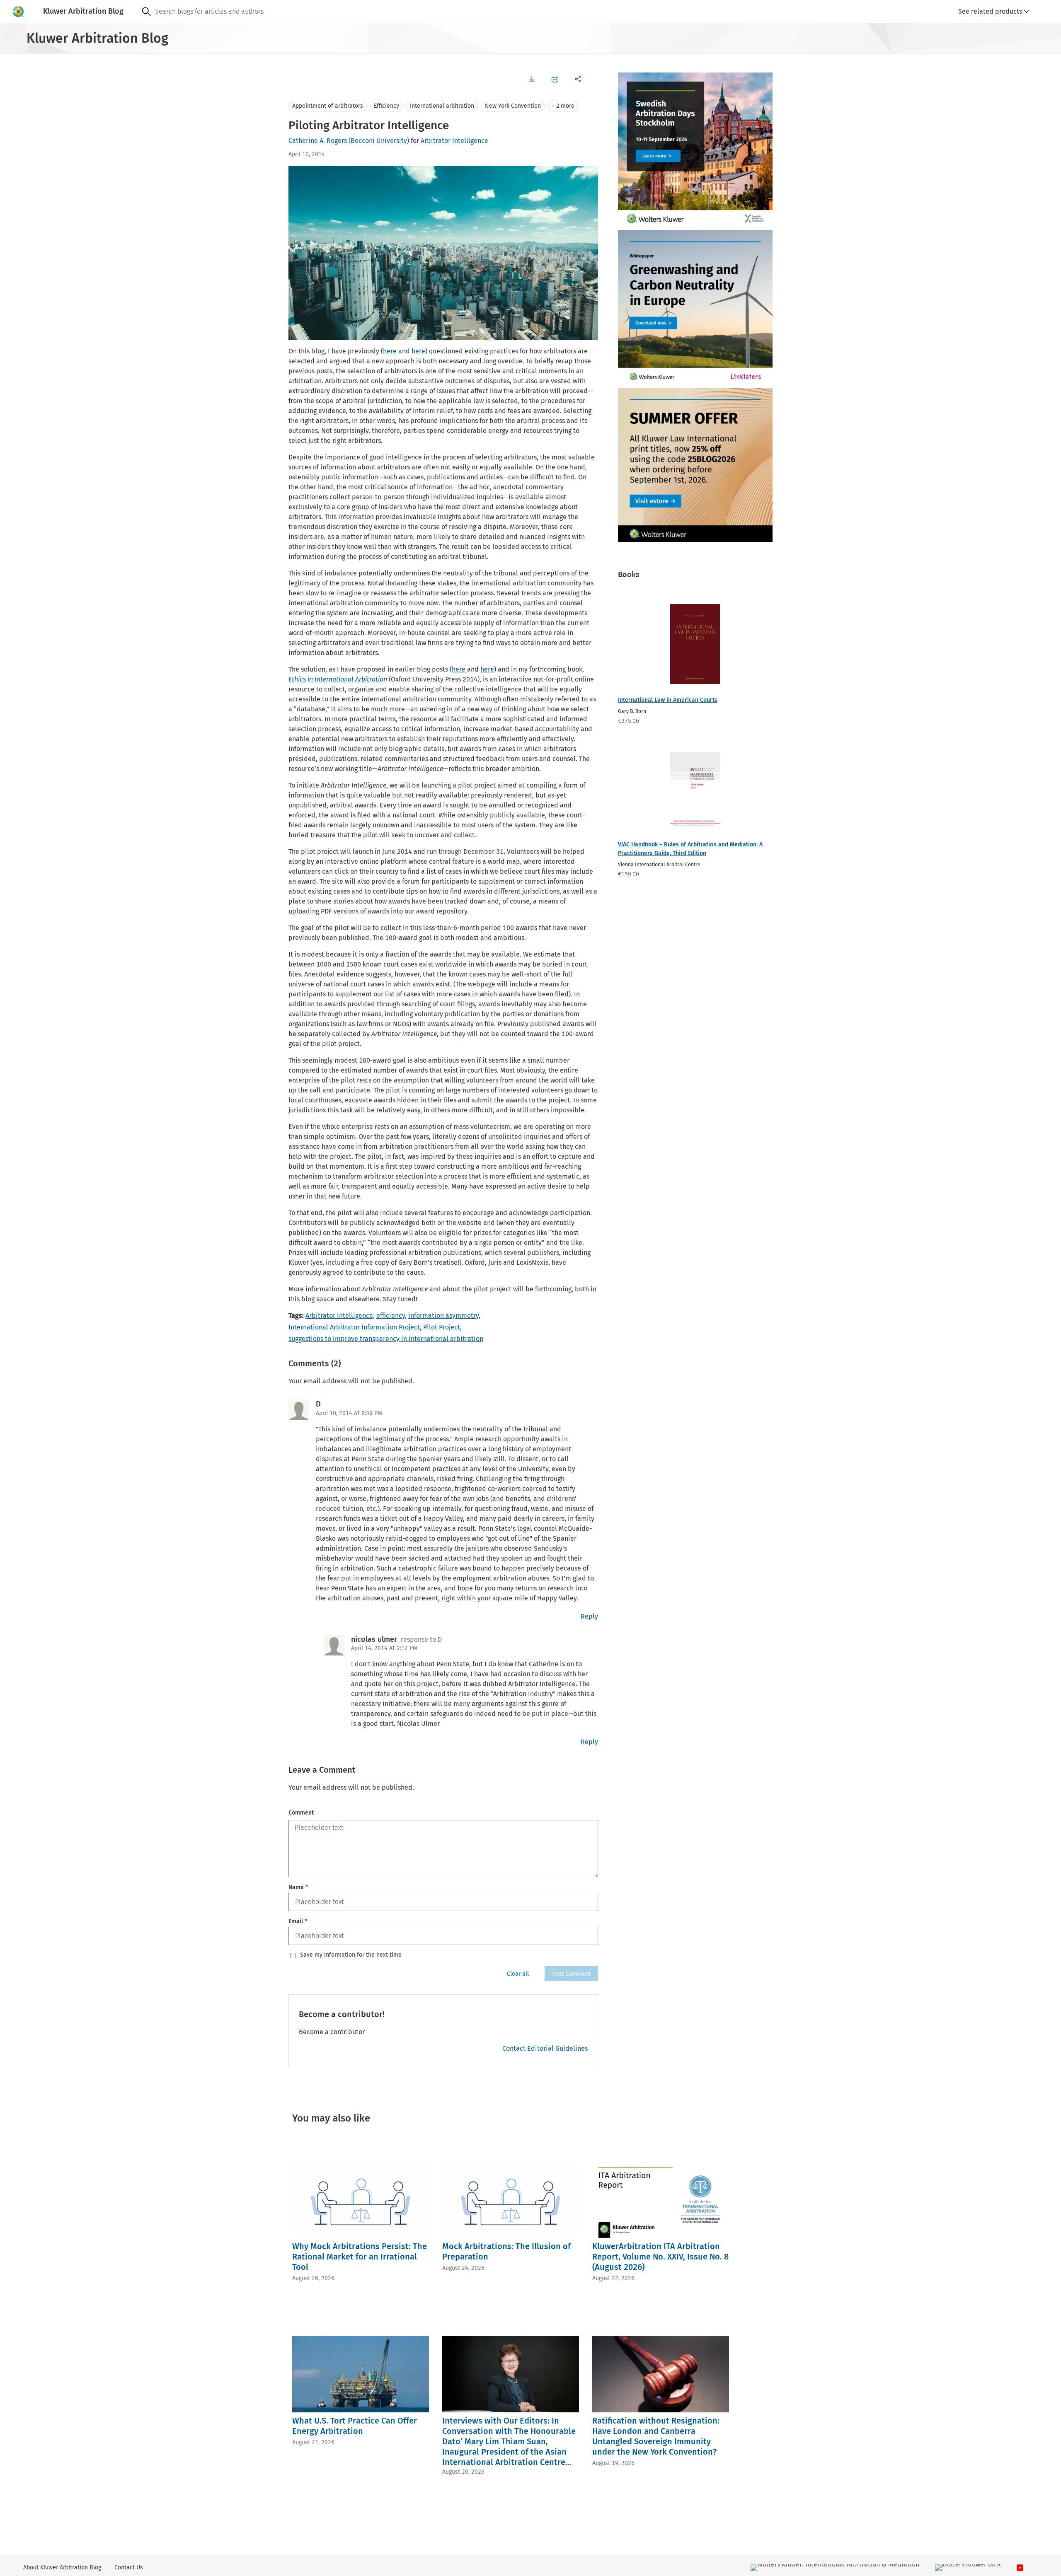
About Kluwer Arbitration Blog (62, 2568)
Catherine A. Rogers (318, 141)
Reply (589, 1616)
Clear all (518, 1974)
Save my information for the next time (351, 1955)
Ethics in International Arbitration (338, 679)
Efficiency (386, 106)
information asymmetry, (444, 1316)
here (391, 351)
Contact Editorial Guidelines (545, 2048)
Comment (301, 1813)
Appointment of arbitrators (328, 106)
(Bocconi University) (379, 141)
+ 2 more (563, 106)
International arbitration (442, 106)
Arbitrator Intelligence (454, 141)
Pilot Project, (442, 1327)
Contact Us (129, 2568)
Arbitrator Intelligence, (340, 1316)
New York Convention (513, 106)
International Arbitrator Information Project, (355, 1327)
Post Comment (571, 1974)
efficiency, (391, 1316)
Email (298, 1921)
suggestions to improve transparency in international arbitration (386, 1339)
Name (298, 1887)
